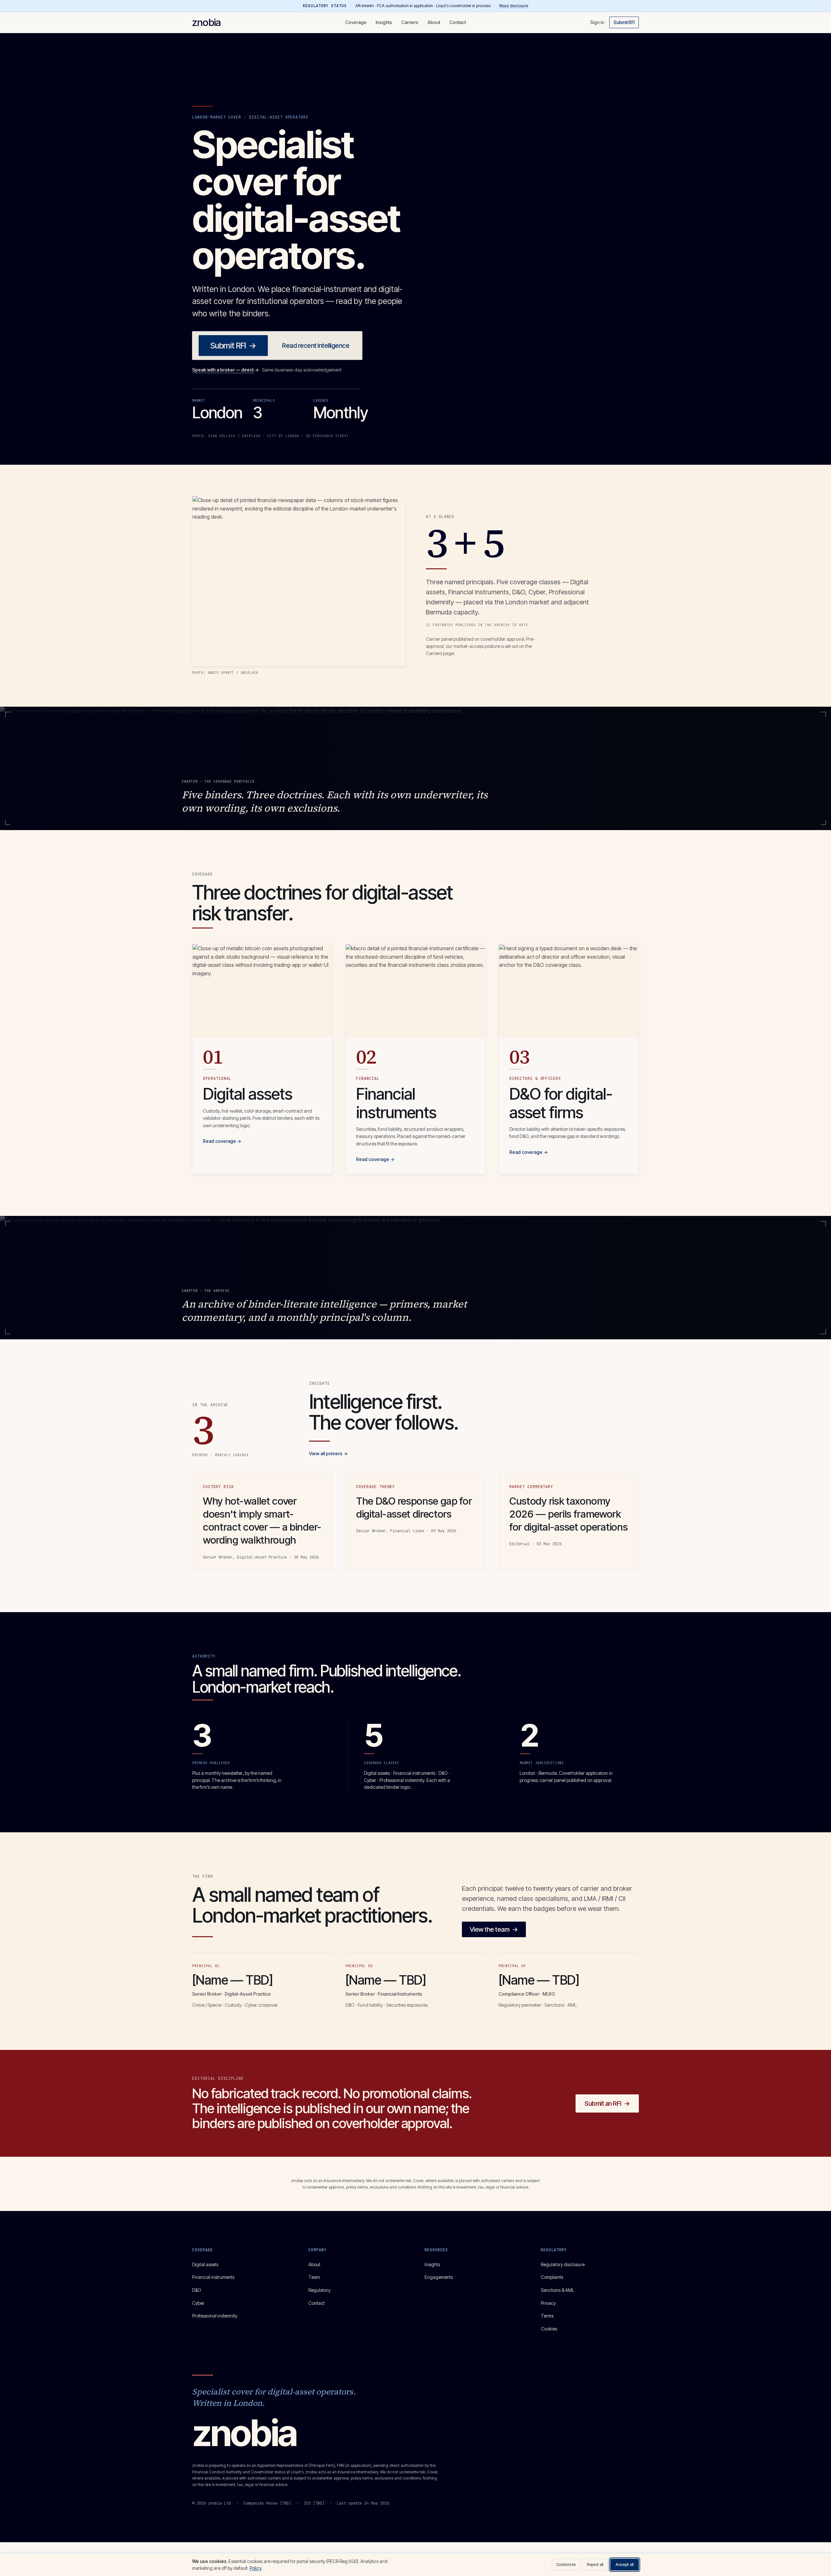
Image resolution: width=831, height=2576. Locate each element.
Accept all (625, 2564)
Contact (458, 22)
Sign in (597, 22)
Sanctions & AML (558, 2290)
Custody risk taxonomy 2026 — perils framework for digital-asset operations (568, 1514)
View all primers (328, 1453)
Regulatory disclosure (563, 2264)
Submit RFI (624, 22)
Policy (256, 2568)
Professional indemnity (215, 2316)
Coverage (356, 22)
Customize (566, 2564)
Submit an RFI (607, 2103)
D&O (197, 2290)
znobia (206, 22)
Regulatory (319, 2290)
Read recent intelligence (316, 346)
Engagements (439, 2277)
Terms (547, 2316)
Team (314, 2277)
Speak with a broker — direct (225, 370)
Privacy (548, 2303)
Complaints (552, 2277)
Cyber (198, 2303)
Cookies (549, 2329)
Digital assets (205, 2264)
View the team (494, 1929)
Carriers (410, 22)
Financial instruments (213, 2277)
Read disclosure (514, 6)
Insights (384, 22)
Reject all (595, 2564)
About (434, 22)
